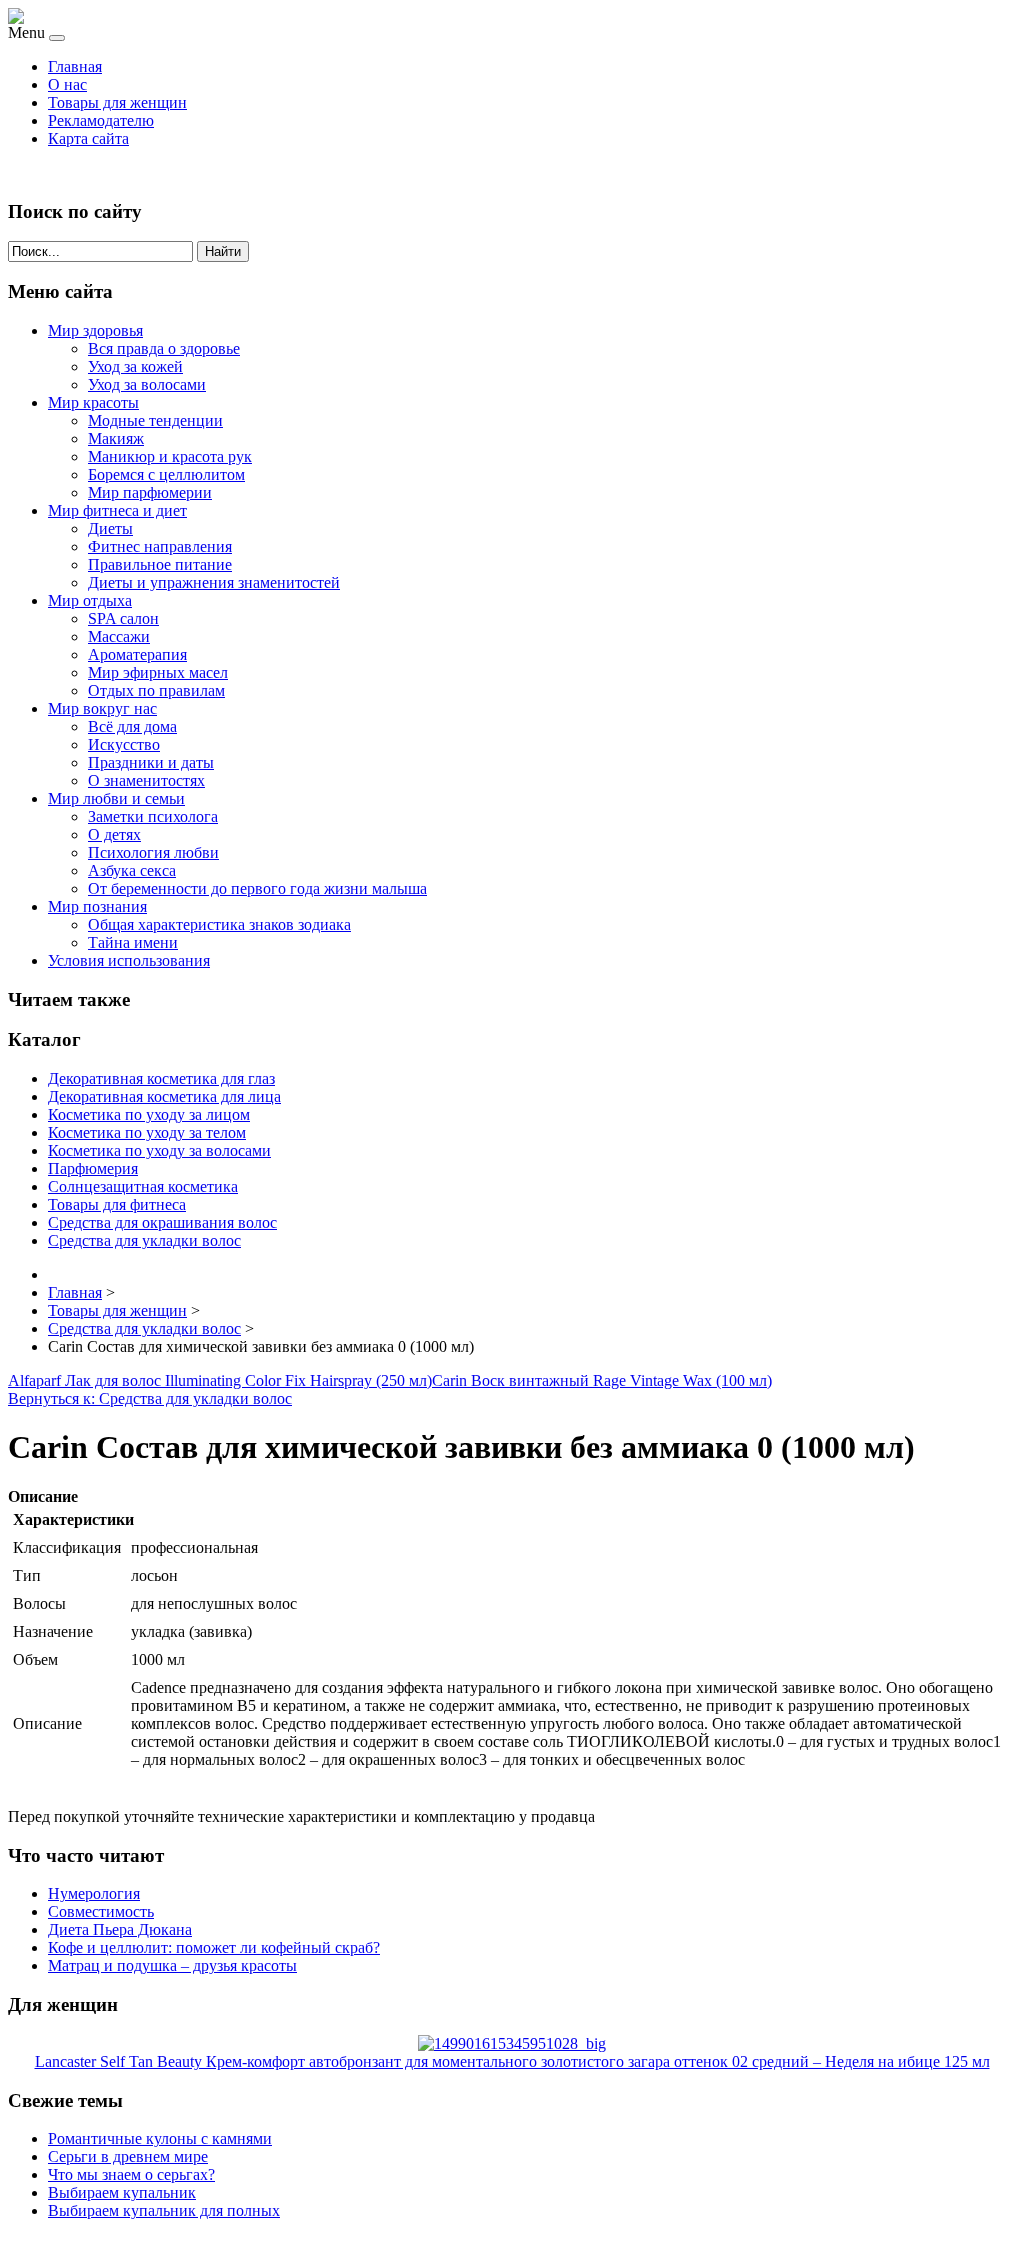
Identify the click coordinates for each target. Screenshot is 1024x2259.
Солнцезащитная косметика (143, 1186)
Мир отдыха (90, 600)
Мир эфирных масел (158, 672)
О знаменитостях (146, 780)
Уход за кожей (135, 366)
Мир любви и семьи (116, 798)
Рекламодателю (101, 120)
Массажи (119, 636)
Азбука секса (132, 870)
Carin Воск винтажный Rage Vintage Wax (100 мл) (602, 1380)
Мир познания (97, 906)
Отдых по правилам (156, 690)
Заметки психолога (153, 816)
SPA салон (123, 618)
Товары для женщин (117, 102)
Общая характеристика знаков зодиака (219, 924)
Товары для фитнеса (117, 1204)
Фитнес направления (160, 546)
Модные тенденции (155, 420)
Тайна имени (133, 942)
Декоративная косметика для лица (164, 1096)
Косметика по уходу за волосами (159, 1150)
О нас (67, 84)
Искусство (124, 744)
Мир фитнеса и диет (117, 510)
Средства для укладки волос (144, 1240)
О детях (114, 834)
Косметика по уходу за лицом (149, 1114)
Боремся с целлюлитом (166, 474)
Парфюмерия (93, 1168)
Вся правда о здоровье (164, 348)
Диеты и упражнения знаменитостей (214, 582)
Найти (223, 251)
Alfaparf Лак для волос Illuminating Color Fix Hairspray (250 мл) (220, 1380)
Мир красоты (93, 402)
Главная (75, 66)
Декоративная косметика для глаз (161, 1078)
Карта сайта (88, 138)
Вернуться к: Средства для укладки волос (150, 1398)
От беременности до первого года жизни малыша (257, 888)
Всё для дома (132, 726)
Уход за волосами (147, 384)
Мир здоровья (95, 330)
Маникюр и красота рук (170, 456)
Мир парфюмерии (150, 492)
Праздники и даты (151, 762)
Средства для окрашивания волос (162, 1222)
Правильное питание (160, 564)
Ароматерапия (137, 654)
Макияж (116, 438)
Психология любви (153, 852)
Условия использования (129, 960)
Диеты (110, 528)
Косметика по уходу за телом (147, 1132)
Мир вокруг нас (102, 708)
